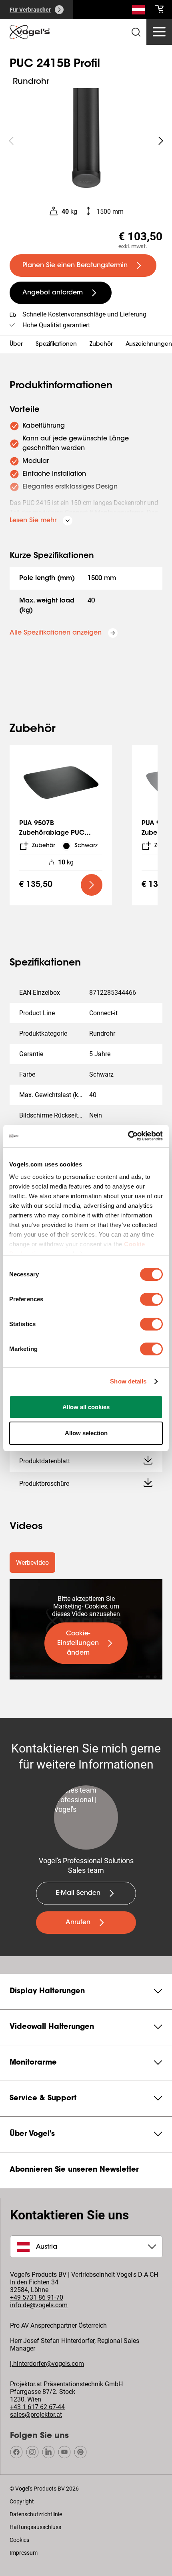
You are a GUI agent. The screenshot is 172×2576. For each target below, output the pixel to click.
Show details (128, 1381)
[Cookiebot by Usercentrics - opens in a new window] (128, 1136)
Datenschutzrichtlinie (36, 2514)
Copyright (22, 2501)
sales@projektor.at (36, 2415)
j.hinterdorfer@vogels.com (47, 2364)
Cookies (19, 2540)
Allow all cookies (86, 1407)
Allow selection (86, 1433)
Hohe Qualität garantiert (56, 325)
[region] (86, 141)
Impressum (24, 2553)
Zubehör (101, 345)
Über (16, 345)
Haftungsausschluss (35, 2527)
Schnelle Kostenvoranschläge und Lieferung (84, 314)
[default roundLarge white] (161, 141)
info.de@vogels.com (39, 2305)
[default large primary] (92, 885)
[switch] (151, 1299)
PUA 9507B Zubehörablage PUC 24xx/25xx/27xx (52, 833)
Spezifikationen (56, 345)
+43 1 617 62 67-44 (37, 2407)
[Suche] (138, 11)
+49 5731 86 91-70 (37, 2297)
